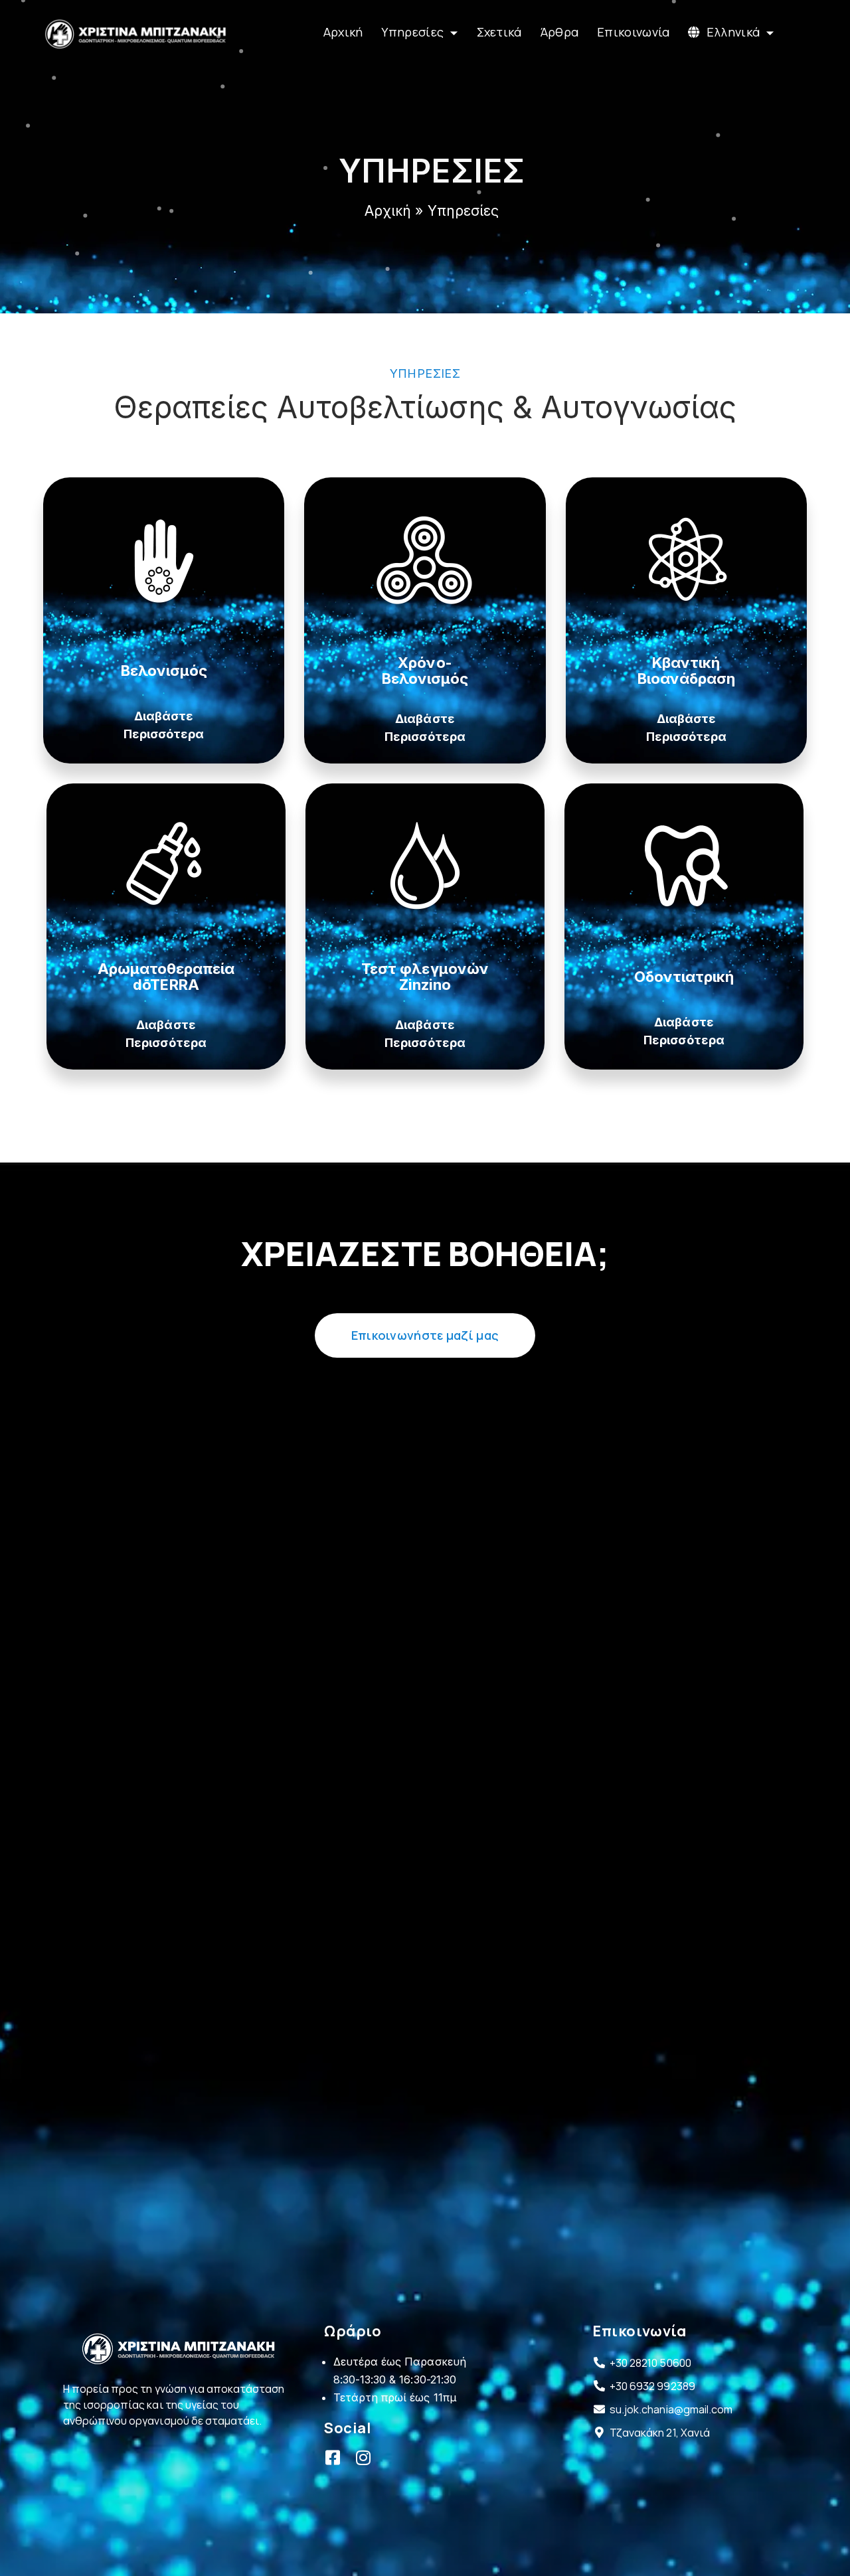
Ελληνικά (733, 32)
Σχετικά (499, 32)
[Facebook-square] (332, 2457)
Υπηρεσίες (412, 32)
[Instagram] (363, 2457)
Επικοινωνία (633, 32)
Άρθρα (560, 32)
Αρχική (343, 32)
